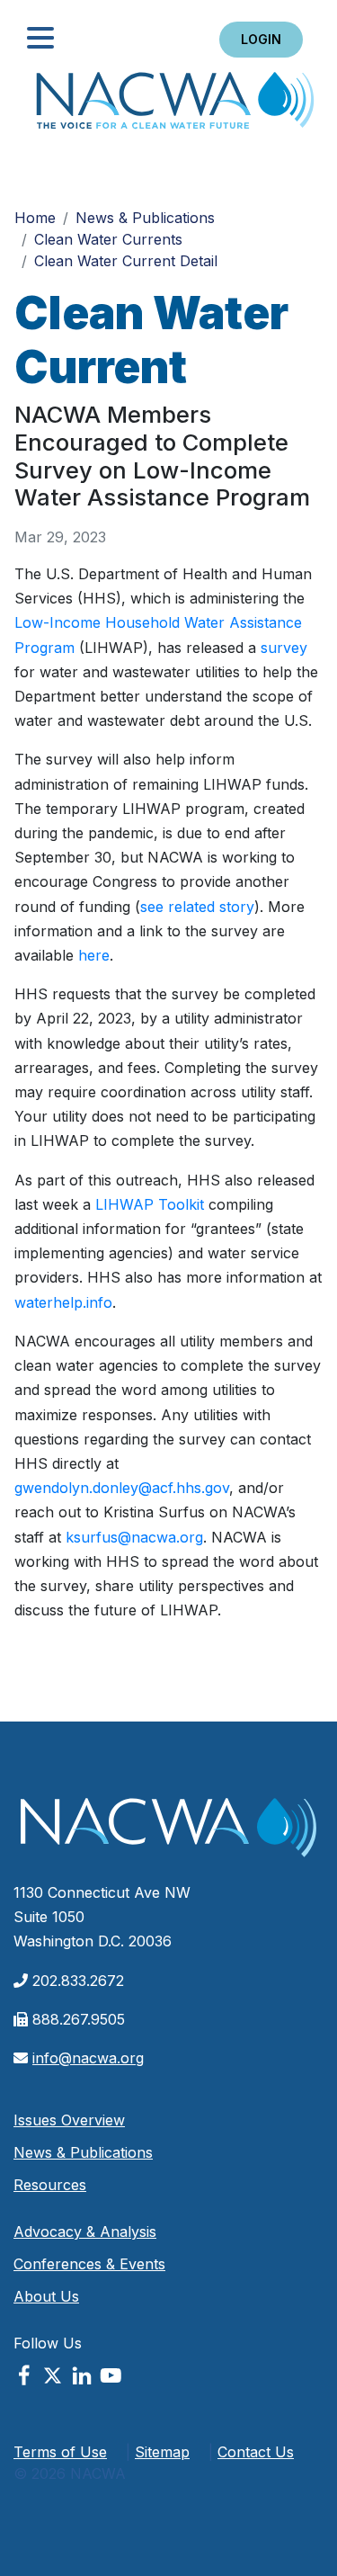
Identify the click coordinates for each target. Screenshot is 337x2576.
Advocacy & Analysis (85, 2232)
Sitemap (162, 2452)
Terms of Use (60, 2452)
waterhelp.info (63, 1302)
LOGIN (261, 39)
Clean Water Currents (108, 239)
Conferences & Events (89, 2264)
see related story (197, 907)
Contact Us (256, 2452)
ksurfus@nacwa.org (134, 1537)
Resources (50, 2185)
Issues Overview (69, 2120)
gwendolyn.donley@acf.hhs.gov (122, 1488)
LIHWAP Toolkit (150, 1204)
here (94, 955)
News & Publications (145, 218)
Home (175, 106)
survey (284, 648)
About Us (46, 2296)
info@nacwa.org (88, 2058)
